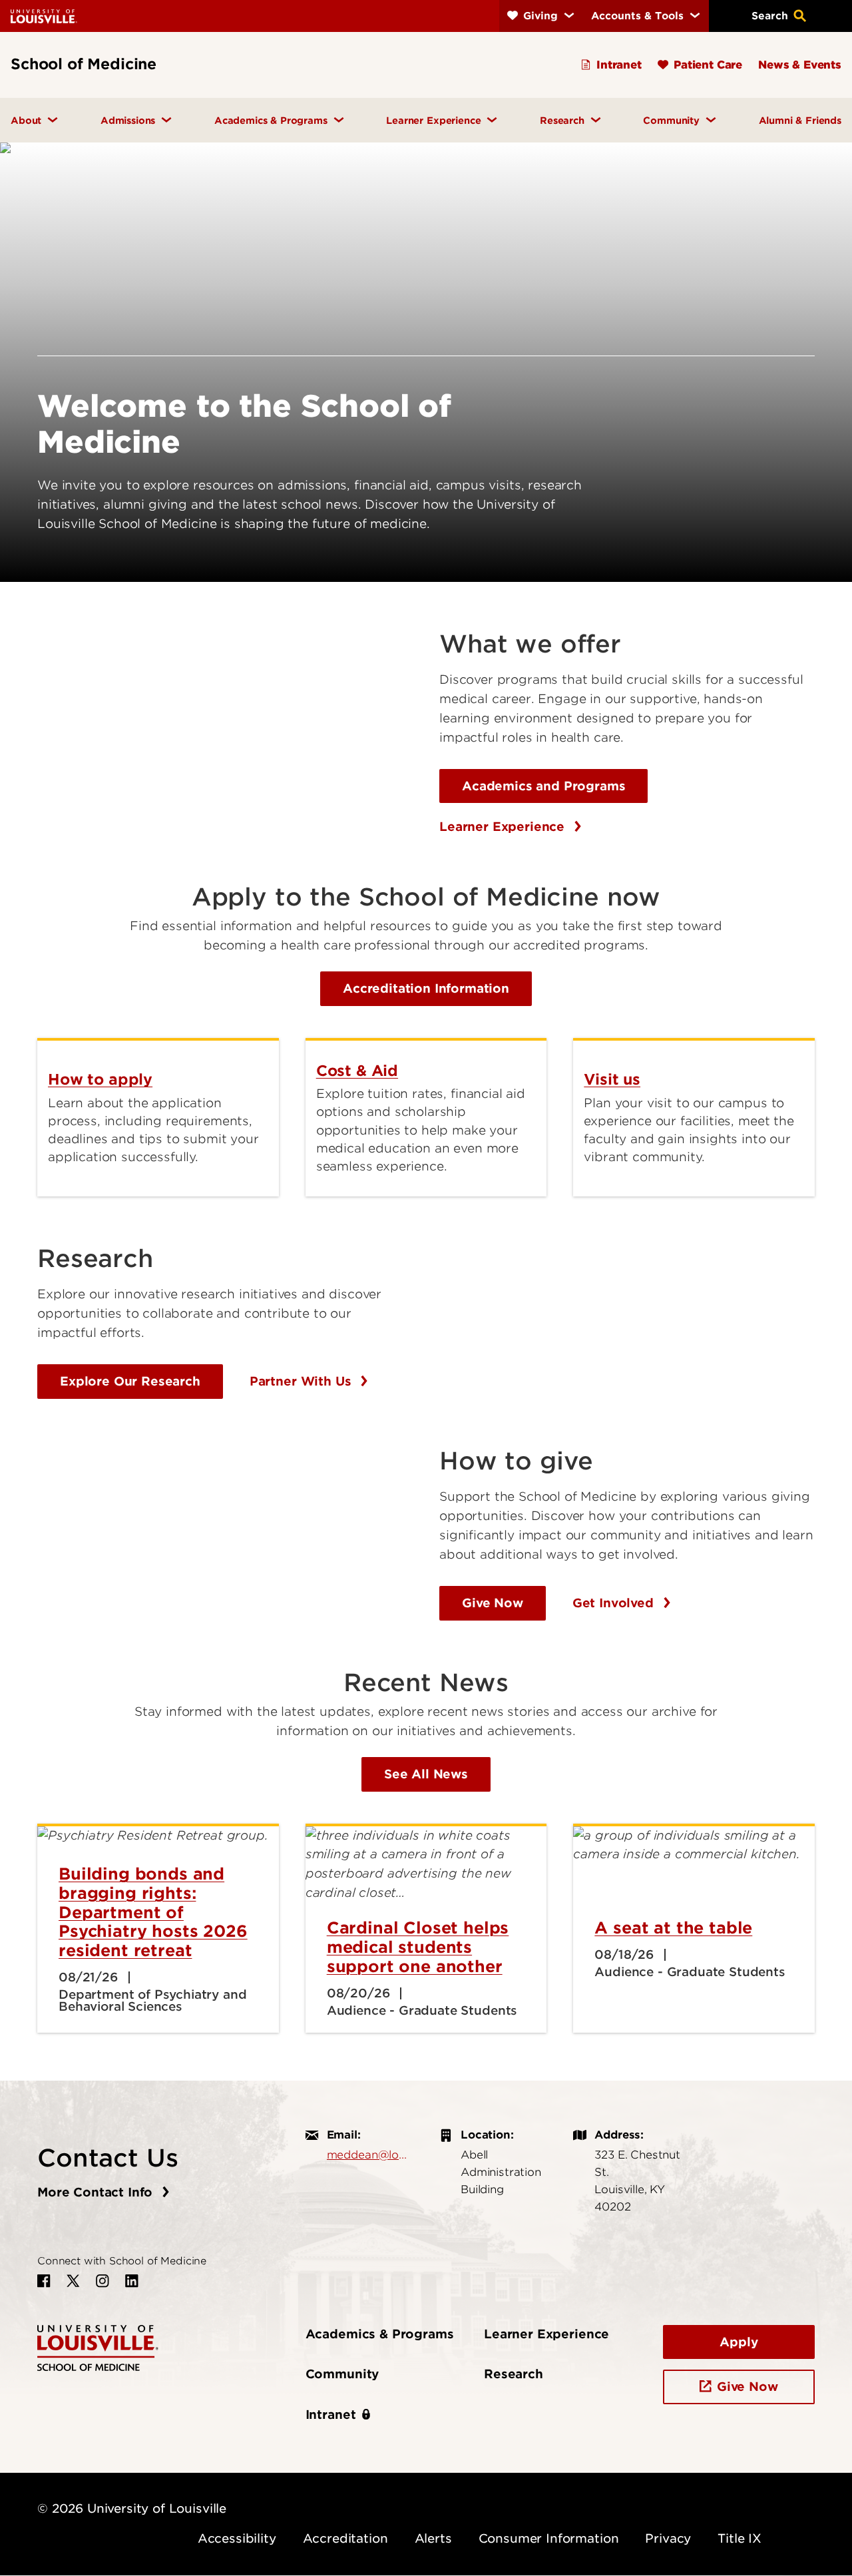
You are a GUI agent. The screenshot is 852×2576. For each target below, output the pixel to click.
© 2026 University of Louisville (132, 2508)
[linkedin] (132, 2281)
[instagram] (103, 2281)
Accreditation (345, 2538)
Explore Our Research (130, 1381)
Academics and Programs (543, 786)
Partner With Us (302, 1381)
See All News (426, 1774)
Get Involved (615, 1603)
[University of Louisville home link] (44, 16)
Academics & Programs (380, 2334)
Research (514, 2374)
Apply (739, 2342)
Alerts (433, 2538)
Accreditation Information (426, 988)
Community (342, 2374)
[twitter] (73, 2281)
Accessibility (237, 2538)
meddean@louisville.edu (370, 2155)
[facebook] (44, 2281)
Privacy (668, 2538)
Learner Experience (504, 827)
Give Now (493, 1603)
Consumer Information (549, 2538)
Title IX (740, 2538)
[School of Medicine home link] (98, 2347)
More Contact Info (97, 2192)
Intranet (331, 2415)
